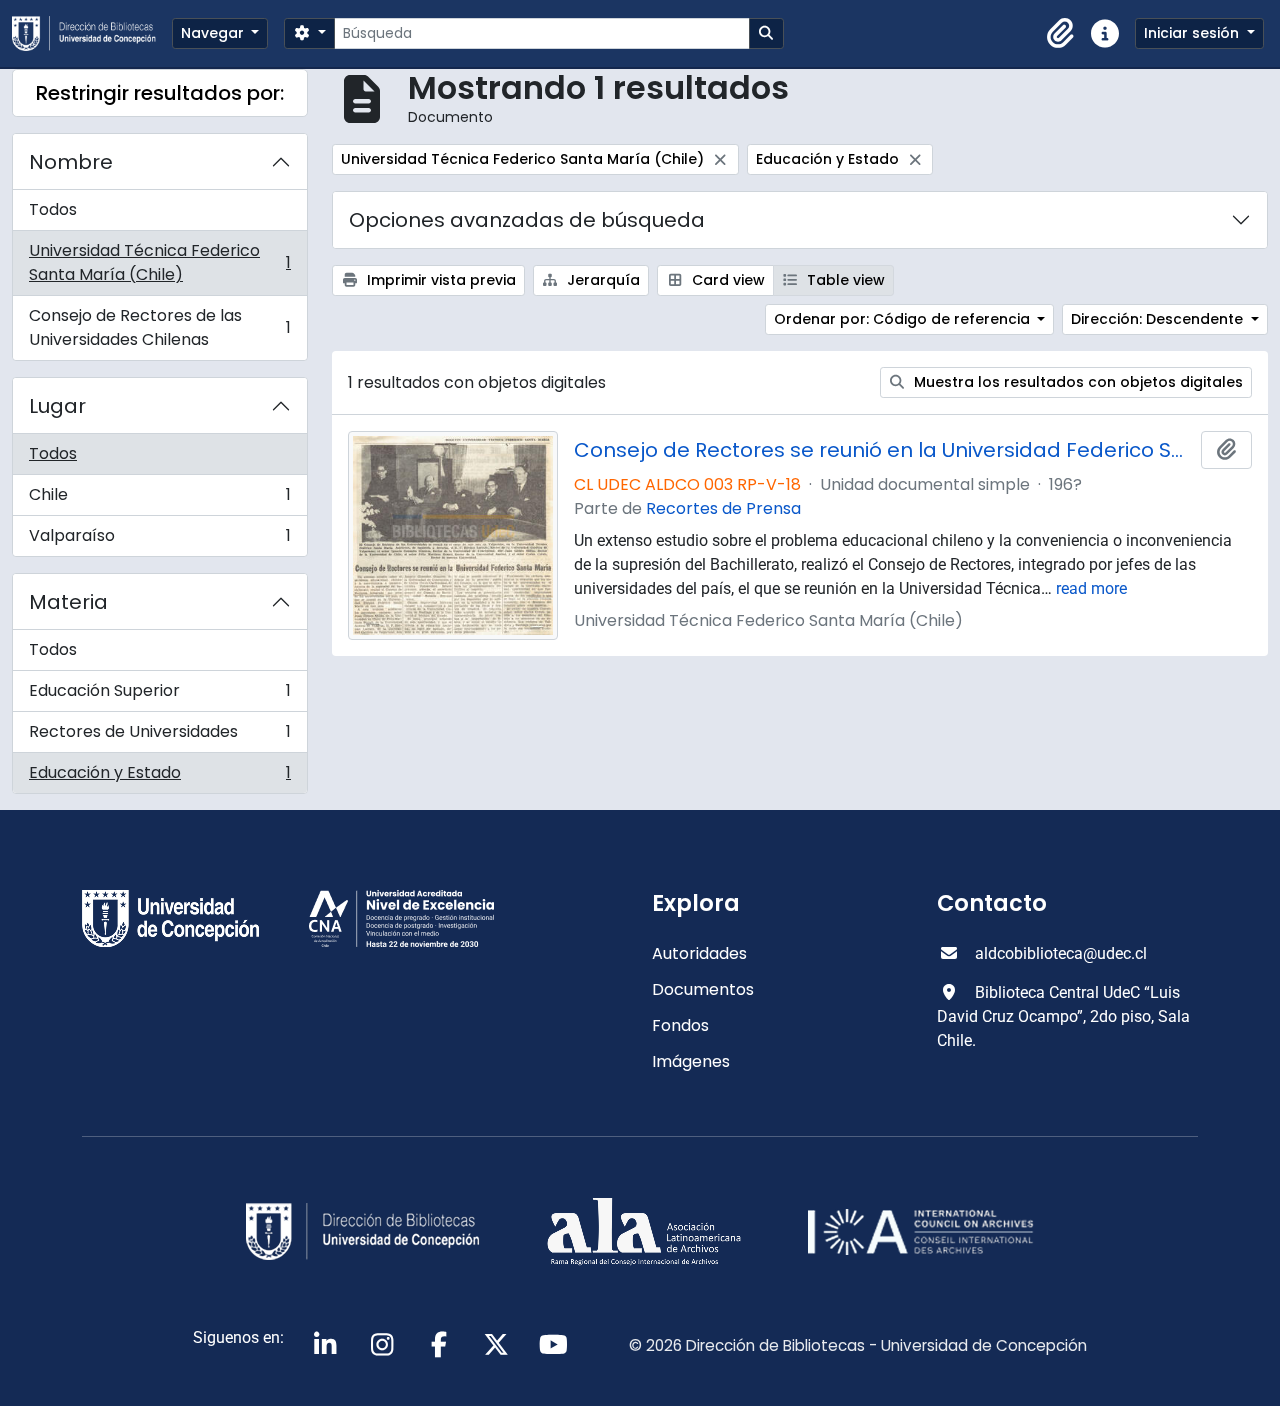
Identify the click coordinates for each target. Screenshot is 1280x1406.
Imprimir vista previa (439, 280)
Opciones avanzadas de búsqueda (527, 220)
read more (1091, 588)
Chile (159, 499)
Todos (53, 209)
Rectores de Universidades (159, 736)
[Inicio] (92, 33)
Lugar (57, 406)
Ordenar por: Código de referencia (904, 319)
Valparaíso (159, 540)
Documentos (703, 989)
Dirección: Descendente (1159, 319)
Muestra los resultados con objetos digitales (1076, 382)
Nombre (71, 162)
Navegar (214, 33)
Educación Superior (159, 695)
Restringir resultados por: (160, 93)
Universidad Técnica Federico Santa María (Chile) (159, 262)
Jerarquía (601, 280)
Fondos (680, 1025)
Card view (726, 280)
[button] (1061, 34)
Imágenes (691, 1061)
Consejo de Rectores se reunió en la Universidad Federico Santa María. (883, 450)
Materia (68, 602)
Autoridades (699, 953)
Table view (844, 280)
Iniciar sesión (1193, 33)
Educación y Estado (159, 777)
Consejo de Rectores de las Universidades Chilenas (159, 327)
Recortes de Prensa (723, 508)
